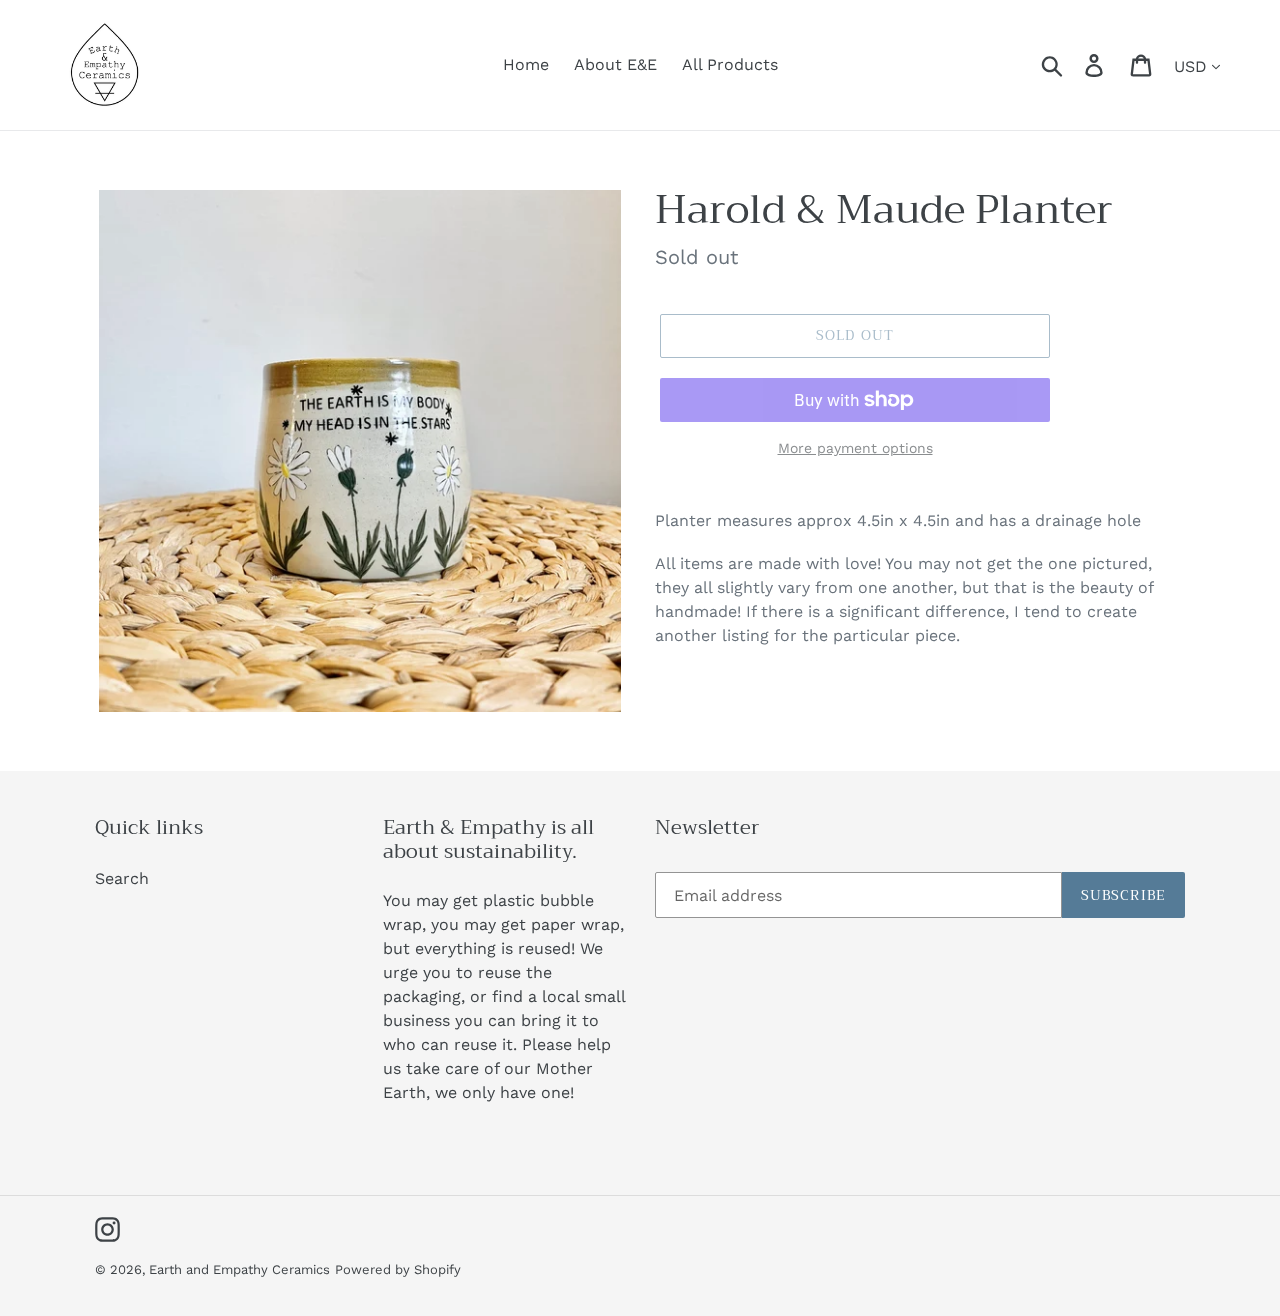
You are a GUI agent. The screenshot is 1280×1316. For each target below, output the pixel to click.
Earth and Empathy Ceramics (239, 1269)
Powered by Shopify (398, 1269)
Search (122, 878)
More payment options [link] (855, 448)
